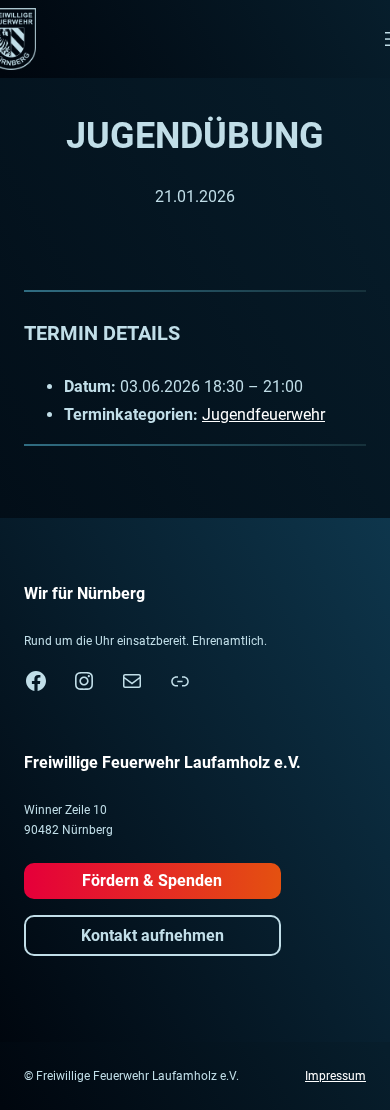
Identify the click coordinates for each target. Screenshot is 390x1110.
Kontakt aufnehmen (152, 935)
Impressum (335, 1076)
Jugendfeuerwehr (263, 414)
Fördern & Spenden (152, 880)
